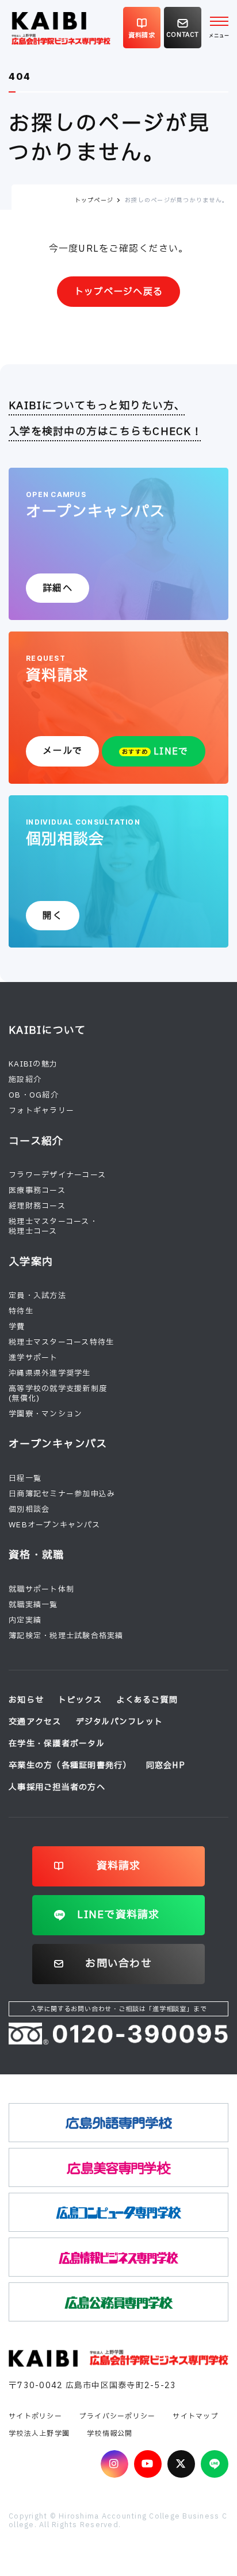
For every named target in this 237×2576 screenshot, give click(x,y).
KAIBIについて (47, 1031)
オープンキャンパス (58, 1444)
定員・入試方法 (37, 1296)
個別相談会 (29, 1510)
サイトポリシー (35, 2416)
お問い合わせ (118, 1964)
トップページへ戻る (118, 292)
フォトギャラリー (41, 1111)
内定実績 (25, 1620)
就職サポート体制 (41, 1589)
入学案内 (31, 1262)
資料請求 (119, 1866)
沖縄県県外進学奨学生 (50, 1373)
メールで (62, 751)
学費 (17, 1327)
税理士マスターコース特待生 (61, 1342)
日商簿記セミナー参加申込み (62, 1494)
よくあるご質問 (147, 1700)
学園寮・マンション (45, 1414)
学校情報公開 (110, 2433)
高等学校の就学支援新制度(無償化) (58, 1394)
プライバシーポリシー (118, 2416)
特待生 (21, 1311)
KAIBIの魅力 (33, 1064)
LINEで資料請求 (118, 1915)
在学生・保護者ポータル (57, 1744)
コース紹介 (36, 1141)
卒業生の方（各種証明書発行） (70, 1766)
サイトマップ (196, 2416)
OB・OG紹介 (34, 1095)
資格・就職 (36, 1555)
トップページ (94, 200)
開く (53, 916)
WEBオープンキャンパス (54, 1525)
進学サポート (33, 1358)
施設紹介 (25, 1080)
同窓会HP (166, 1766)
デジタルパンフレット (120, 1722)
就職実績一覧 (33, 1605)
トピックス (80, 1700)
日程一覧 (25, 1478)
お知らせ (26, 1700)
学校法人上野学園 (39, 2433)
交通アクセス (35, 1722)
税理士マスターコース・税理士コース (53, 1227)
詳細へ (58, 588)
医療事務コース (37, 1191)
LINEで (155, 752)
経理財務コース (37, 1206)
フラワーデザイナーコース (57, 1175)
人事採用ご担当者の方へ (57, 1787)
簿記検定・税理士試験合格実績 (66, 1636)
